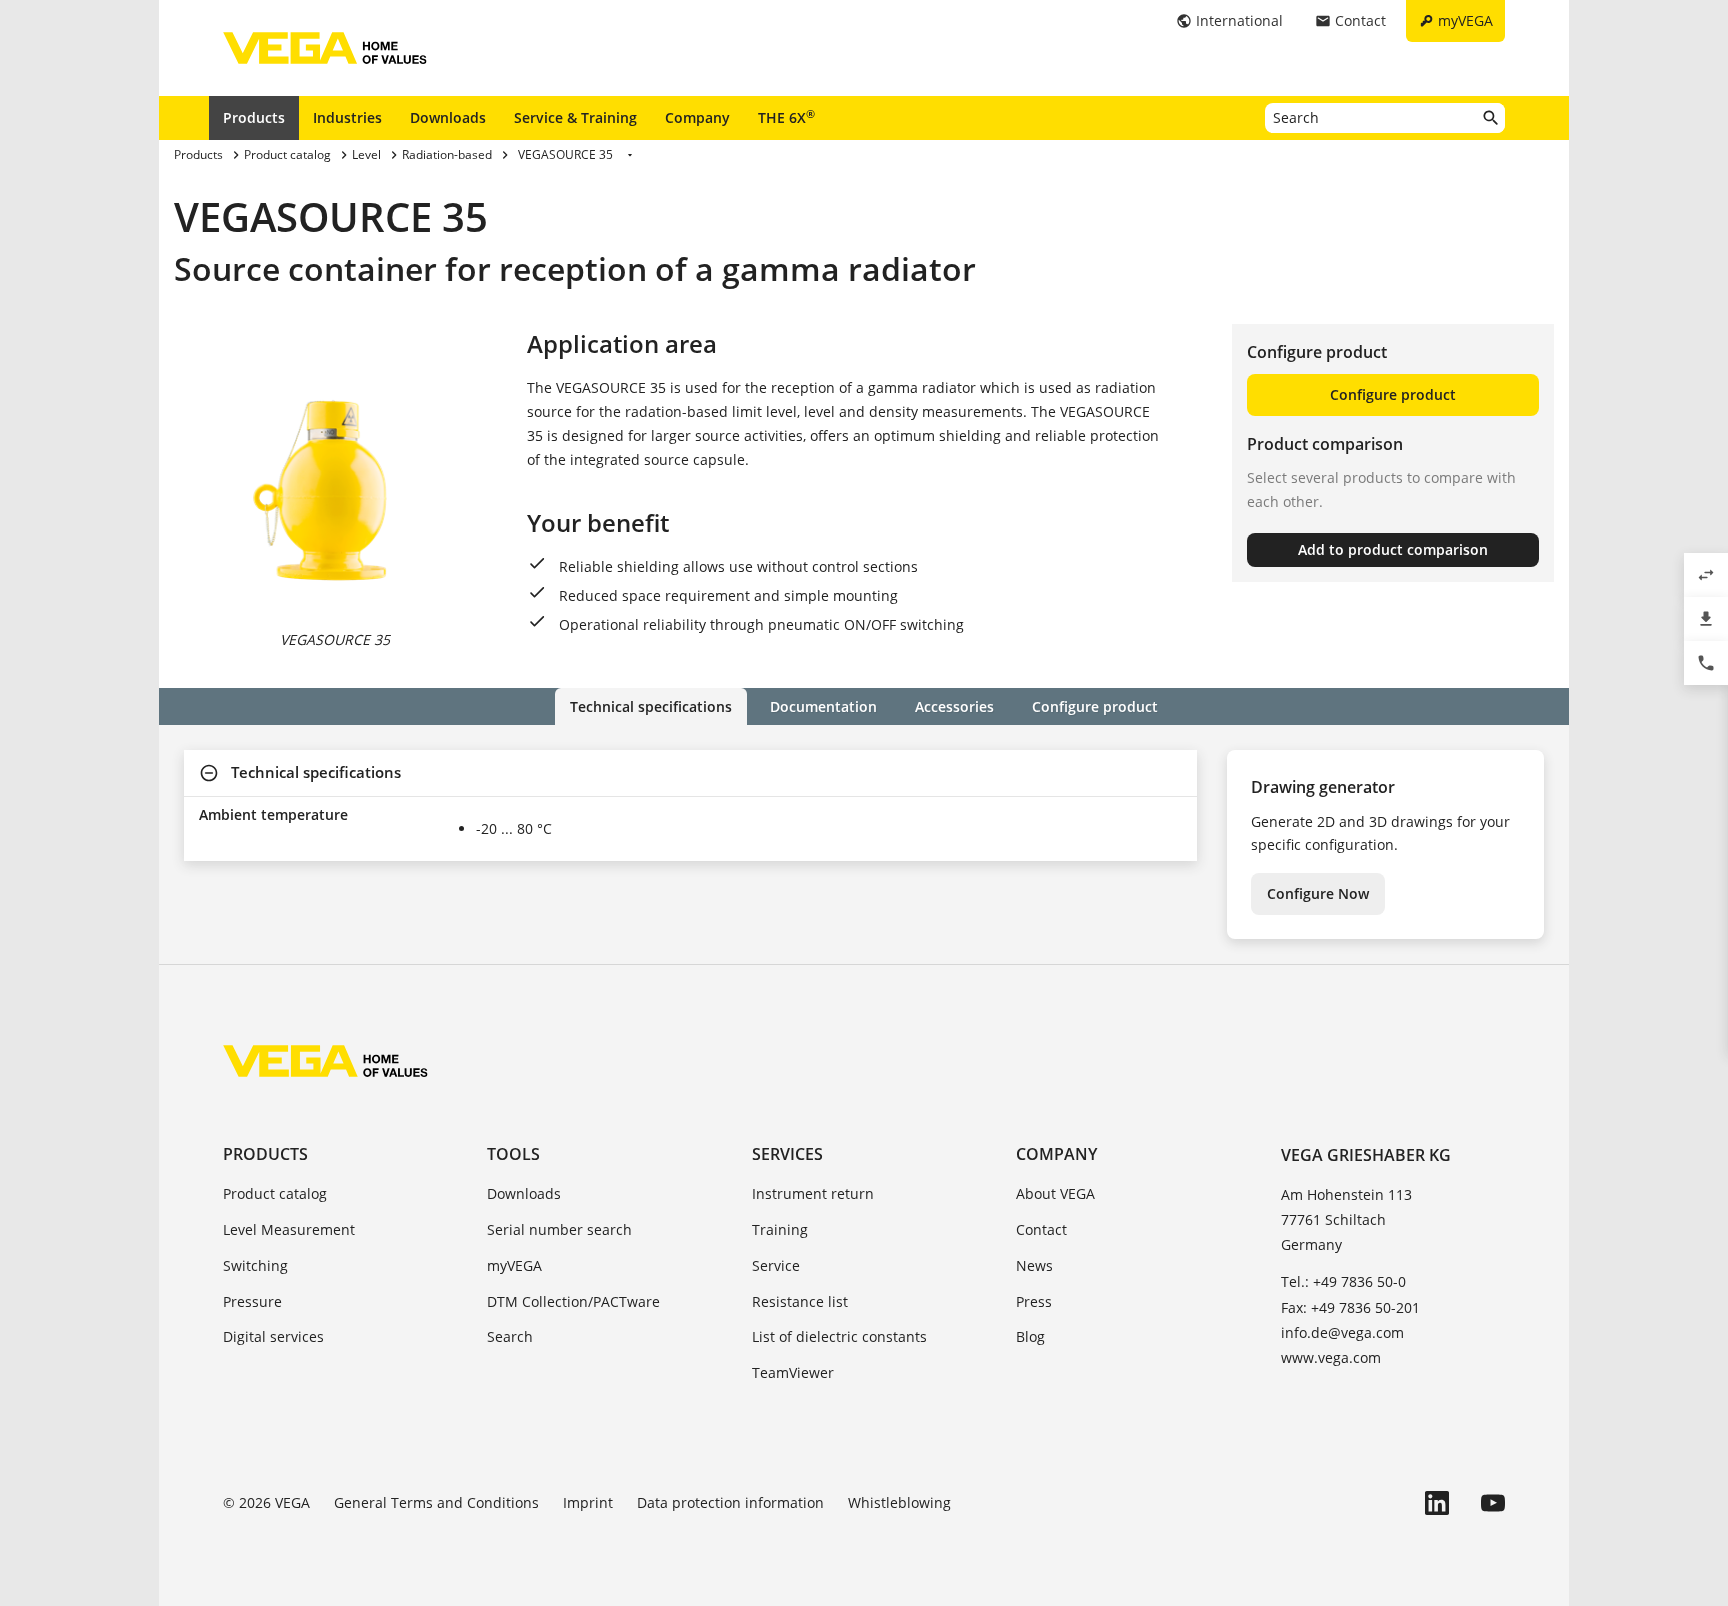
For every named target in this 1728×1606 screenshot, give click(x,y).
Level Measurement (289, 1229)
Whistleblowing (899, 1502)
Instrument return (813, 1193)
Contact (1041, 1229)
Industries (347, 117)
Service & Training (575, 117)
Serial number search (559, 1229)
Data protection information (730, 1502)
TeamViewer (793, 1372)
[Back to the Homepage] (325, 1061)
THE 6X (786, 117)
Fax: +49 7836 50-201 (1350, 1307)
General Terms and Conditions (436, 1502)
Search (510, 1336)
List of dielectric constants (839, 1336)
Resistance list (800, 1301)
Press (1034, 1301)
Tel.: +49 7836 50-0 (1343, 1281)
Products (254, 117)
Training (780, 1229)
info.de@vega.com (1342, 1332)
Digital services (273, 1336)
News (1034, 1265)
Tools (513, 1154)
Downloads (448, 117)
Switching (255, 1265)
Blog (1030, 1336)
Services (787, 1154)
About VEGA (1055, 1193)
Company (697, 117)
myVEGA (514, 1265)
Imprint (588, 1502)
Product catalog (275, 1193)
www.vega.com (1331, 1357)
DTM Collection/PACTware (573, 1301)
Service (776, 1265)
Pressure (252, 1301)
